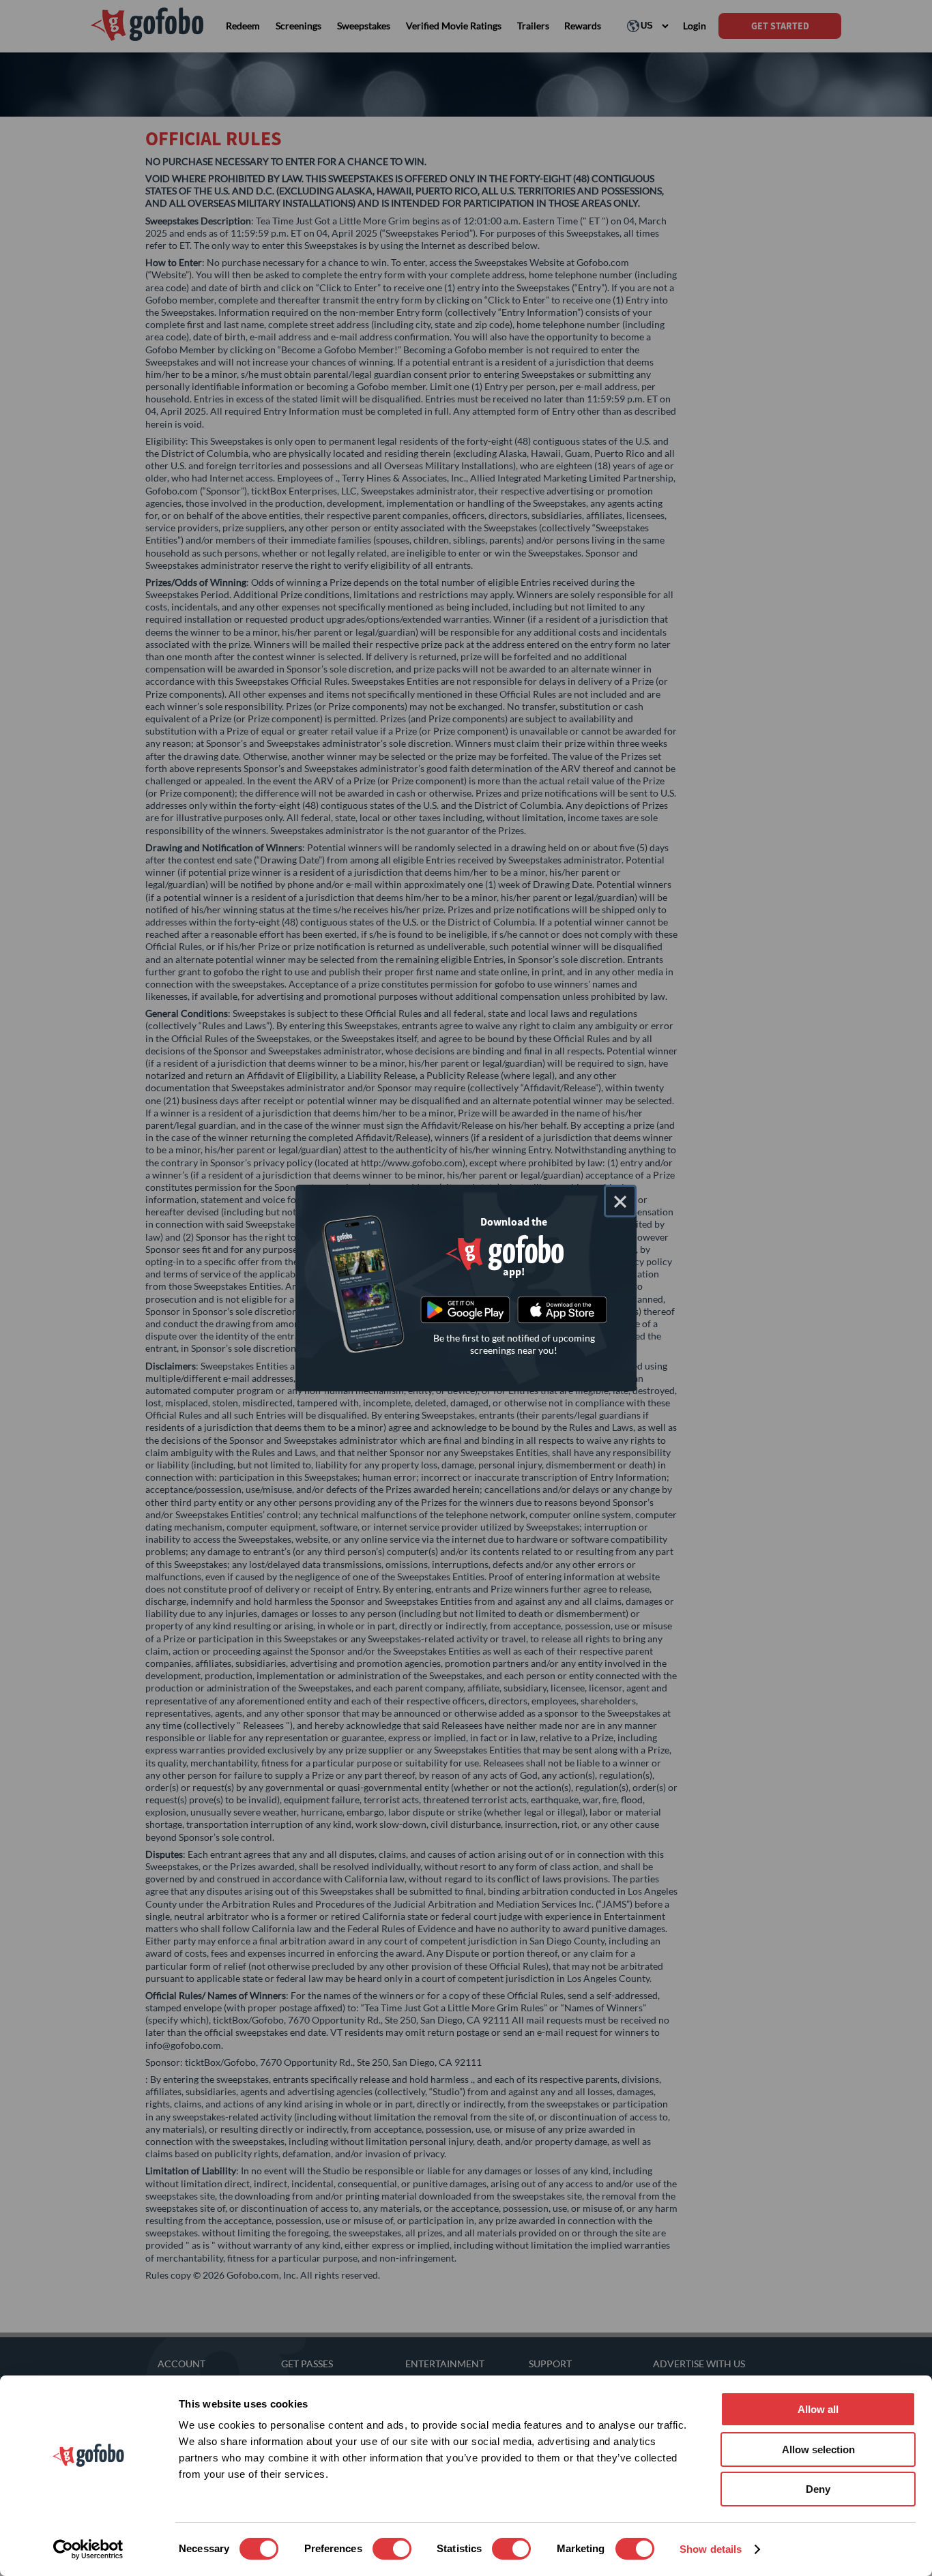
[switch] (392, 2549)
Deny (818, 2489)
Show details (711, 2549)
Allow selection (818, 2449)
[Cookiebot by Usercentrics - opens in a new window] (88, 2549)
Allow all (818, 2409)
